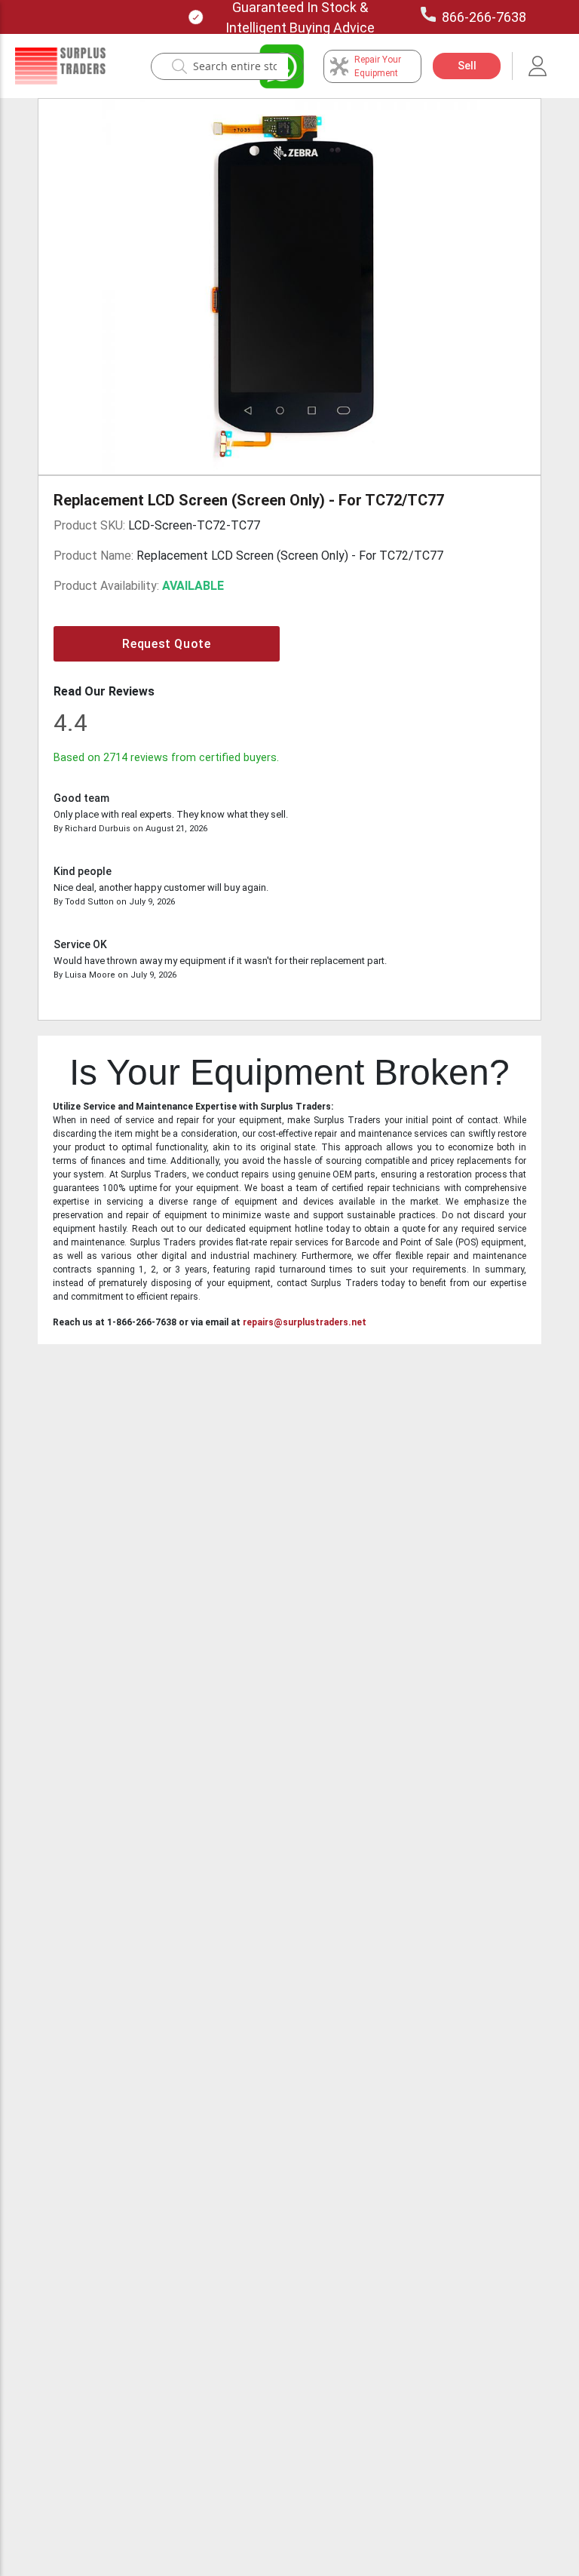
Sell (467, 66)
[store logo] (60, 66)
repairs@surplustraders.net (305, 1322)
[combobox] (235, 66)
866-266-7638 (484, 17)
